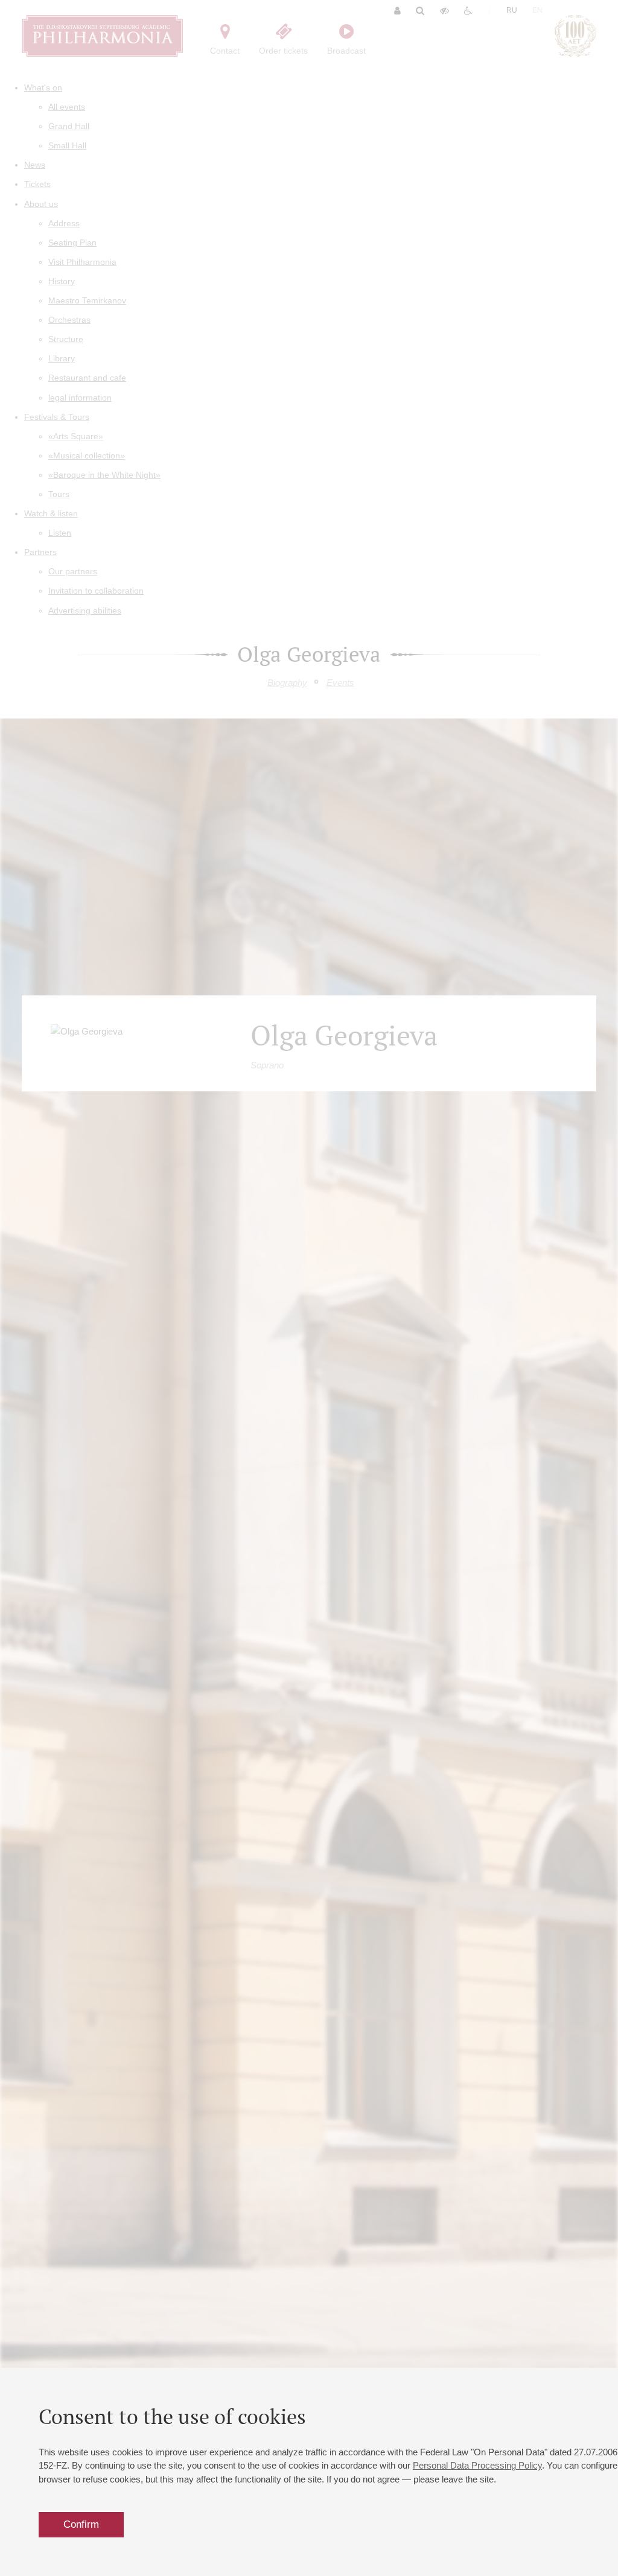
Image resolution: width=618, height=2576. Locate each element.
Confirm (81, 2524)
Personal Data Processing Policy (477, 2465)
